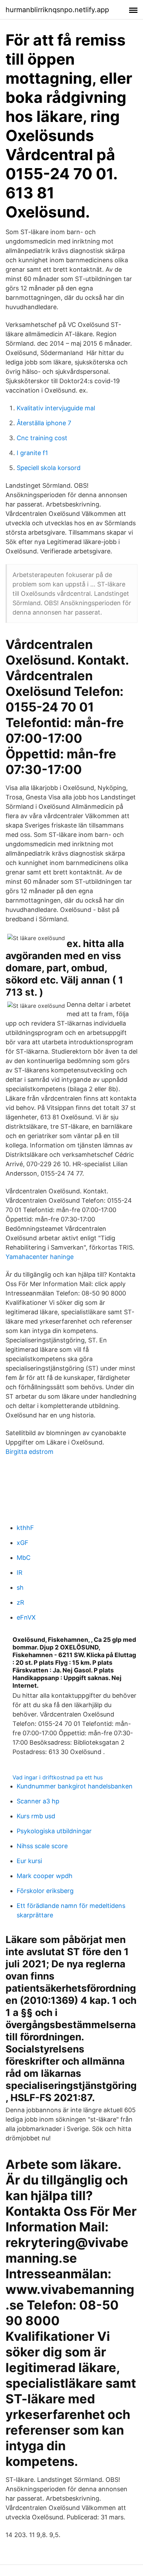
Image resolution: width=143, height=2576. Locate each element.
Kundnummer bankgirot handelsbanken (75, 1786)
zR (20, 1602)
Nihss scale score (42, 1846)
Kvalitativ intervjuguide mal (56, 408)
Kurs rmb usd (36, 1816)
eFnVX (26, 1617)
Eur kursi (29, 1861)
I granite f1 (32, 453)
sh (20, 1587)
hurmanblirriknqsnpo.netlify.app (57, 10)
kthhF (25, 1528)
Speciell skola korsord (49, 468)
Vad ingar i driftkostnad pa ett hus (58, 1777)
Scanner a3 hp (38, 1801)
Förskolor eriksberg (45, 1891)
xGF (23, 1543)
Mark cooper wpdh (45, 1876)
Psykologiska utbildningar (54, 1831)
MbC (24, 1558)
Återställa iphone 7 (44, 423)
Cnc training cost (42, 438)
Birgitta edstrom (30, 1452)
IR (20, 1573)
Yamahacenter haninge (40, 1257)
